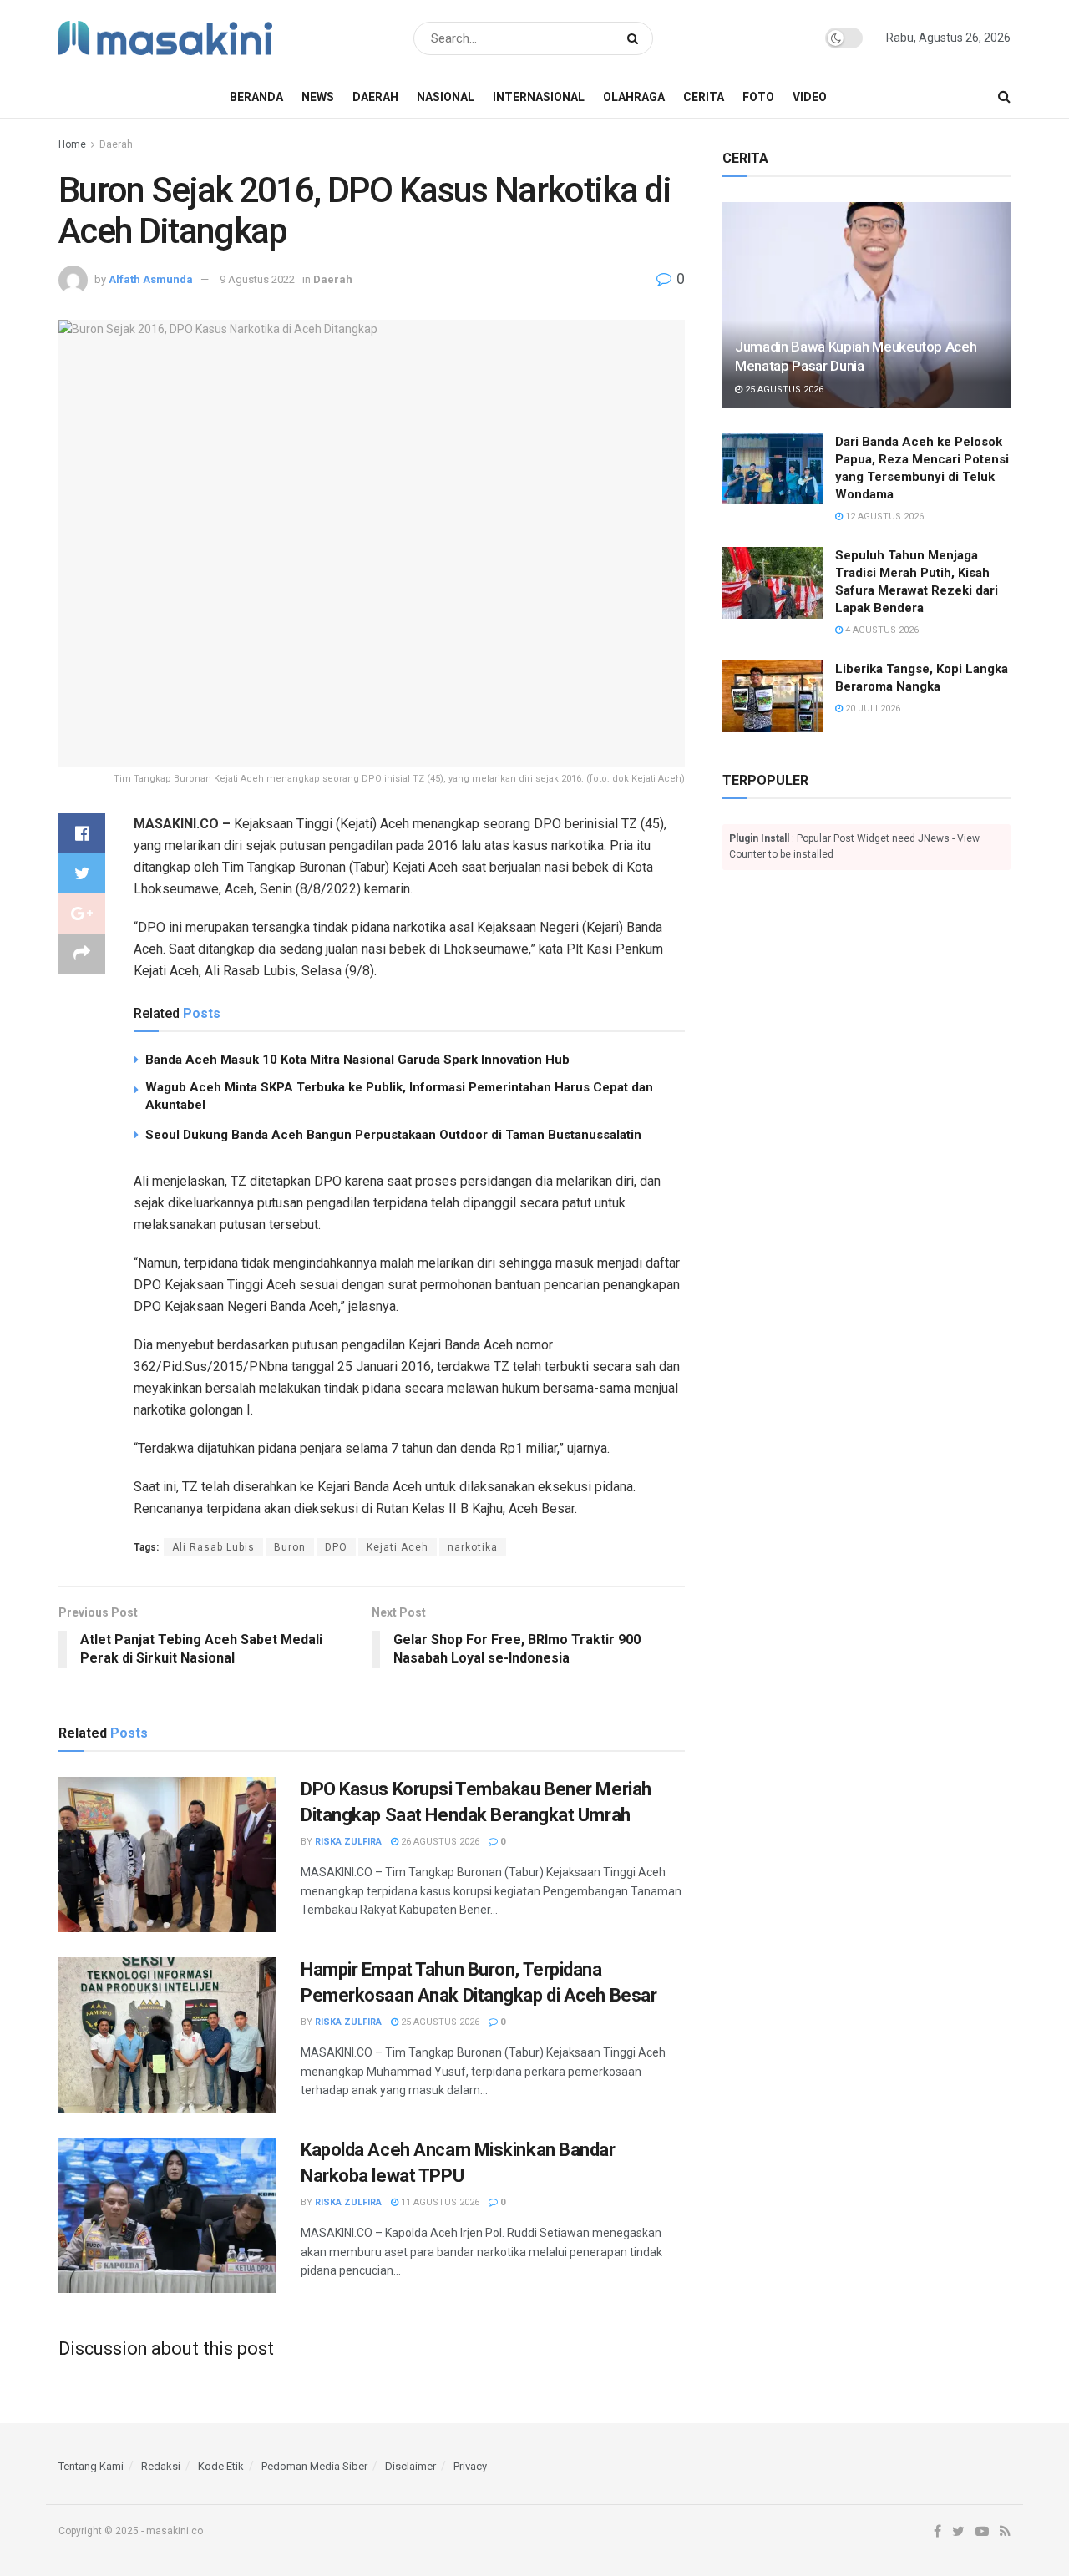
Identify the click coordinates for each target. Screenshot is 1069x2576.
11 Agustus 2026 (439, 2202)
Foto (758, 97)
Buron (290, 1547)
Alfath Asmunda (151, 279)
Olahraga (634, 97)
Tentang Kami (91, 2466)
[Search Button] (636, 38)
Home (72, 144)
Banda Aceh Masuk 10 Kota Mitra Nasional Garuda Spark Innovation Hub (357, 1060)
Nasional (446, 97)
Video (810, 97)
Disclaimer (410, 2466)
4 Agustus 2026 (881, 630)
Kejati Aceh (398, 1547)
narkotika (473, 1547)
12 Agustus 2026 (883, 516)
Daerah (375, 97)
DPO (336, 1547)
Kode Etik (221, 2466)
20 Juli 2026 (871, 709)
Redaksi (161, 2466)
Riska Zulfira (348, 1842)
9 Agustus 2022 (257, 279)
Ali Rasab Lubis (213, 1547)
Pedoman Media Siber (314, 2466)
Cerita (704, 97)
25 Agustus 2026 (439, 2022)
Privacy (470, 2466)
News (318, 97)
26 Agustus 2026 (439, 1842)
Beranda (256, 97)
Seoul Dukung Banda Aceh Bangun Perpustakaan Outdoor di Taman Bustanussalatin (393, 1135)
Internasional (539, 97)
